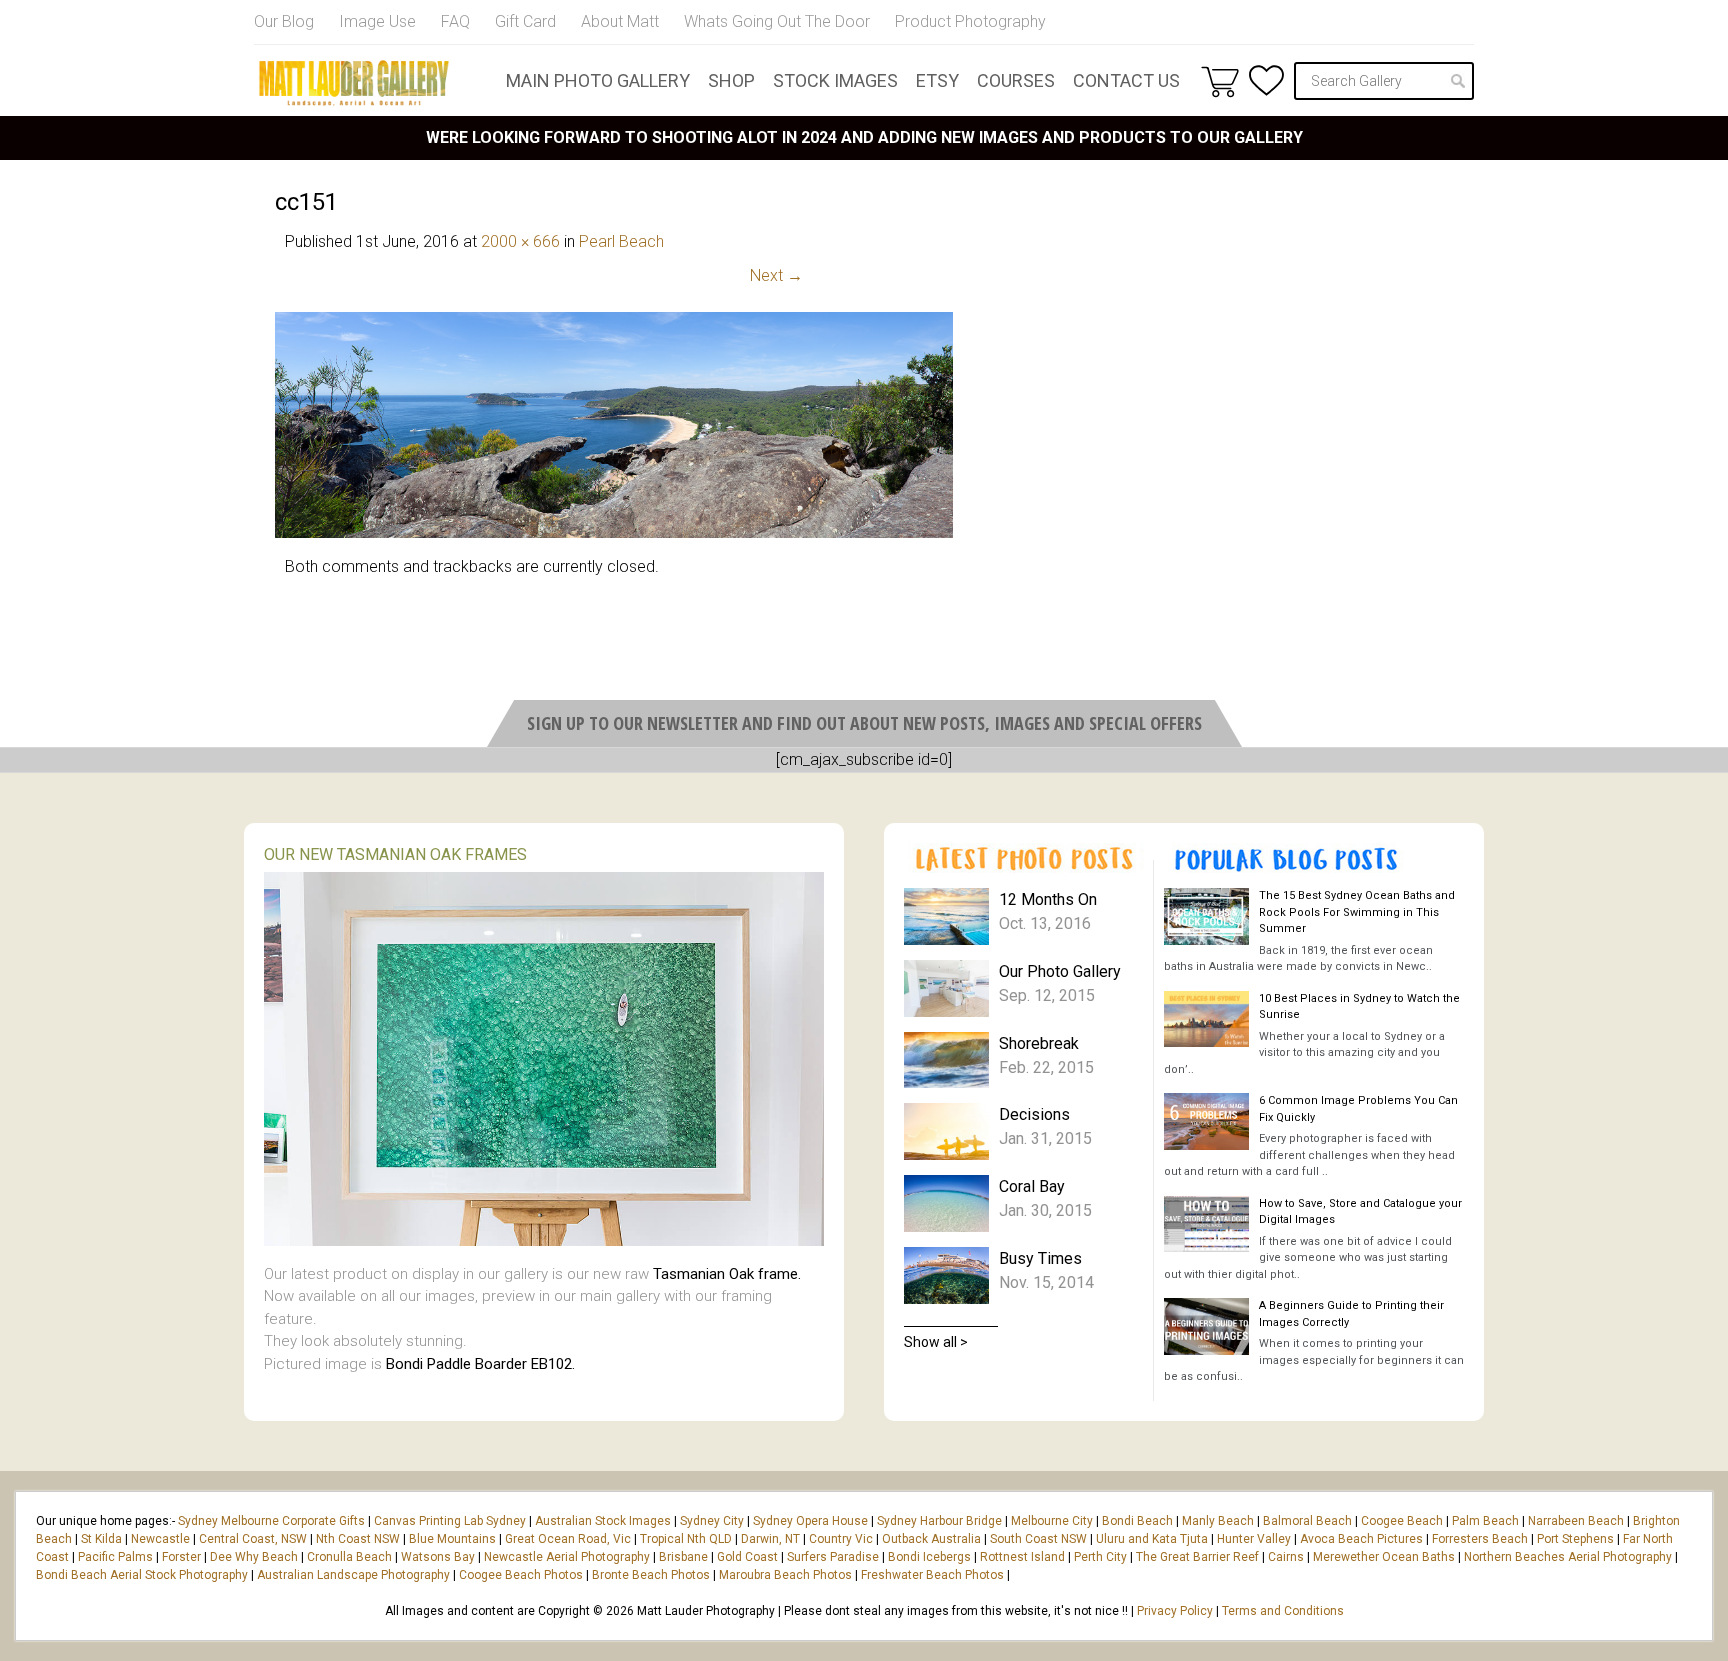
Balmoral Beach (1307, 1521)
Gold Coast (747, 1557)
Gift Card (525, 21)
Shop (731, 80)
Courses (1016, 80)
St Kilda (101, 1539)
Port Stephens (1575, 1539)
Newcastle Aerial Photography (567, 1557)
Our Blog (284, 21)
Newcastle (160, 1539)
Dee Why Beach (254, 1557)
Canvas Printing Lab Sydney (450, 1521)
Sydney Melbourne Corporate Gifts (273, 1521)
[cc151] (614, 532)
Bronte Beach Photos (651, 1575)
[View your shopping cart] (1220, 81)
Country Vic (841, 1539)
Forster (181, 1557)
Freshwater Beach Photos (932, 1575)
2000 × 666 (520, 241)
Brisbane (683, 1557)
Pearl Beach (621, 241)
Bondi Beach (1137, 1521)
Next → (776, 275)
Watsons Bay (438, 1557)
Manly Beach (1218, 1521)
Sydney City (712, 1521)
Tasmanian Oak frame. (727, 1274)
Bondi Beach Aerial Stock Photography (142, 1575)
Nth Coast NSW (358, 1539)
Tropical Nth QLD (686, 1539)
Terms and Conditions (1283, 1611)
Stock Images (835, 80)
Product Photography (970, 21)
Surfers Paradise (833, 1557)
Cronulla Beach (349, 1557)
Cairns (1286, 1557)
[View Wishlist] (1266, 80)
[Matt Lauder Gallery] (354, 83)
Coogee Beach (1402, 1521)
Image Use (377, 21)
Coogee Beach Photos (521, 1575)
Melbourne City (1052, 1521)
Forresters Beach (1480, 1539)
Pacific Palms (115, 1557)
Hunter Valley (1254, 1539)
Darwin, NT (770, 1539)
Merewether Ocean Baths (1384, 1557)
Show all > (936, 1342)
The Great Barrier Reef (1197, 1557)
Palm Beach (1485, 1521)
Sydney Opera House (810, 1521)
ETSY (937, 80)
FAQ (455, 21)
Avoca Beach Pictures (1361, 1539)
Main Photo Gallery (598, 80)
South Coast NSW (1038, 1539)
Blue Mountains (451, 1539)
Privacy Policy (1175, 1611)
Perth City (1100, 1557)
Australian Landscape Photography (353, 1575)
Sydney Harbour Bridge (939, 1521)
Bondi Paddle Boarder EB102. (480, 1364)
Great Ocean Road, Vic (568, 1539)
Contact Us (1126, 80)
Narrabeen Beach (1576, 1521)
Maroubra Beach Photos (785, 1575)
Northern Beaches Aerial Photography (1568, 1557)
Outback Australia (931, 1539)
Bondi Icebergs (929, 1557)
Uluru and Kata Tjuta (1152, 1539)
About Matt (620, 21)
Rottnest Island (1022, 1557)
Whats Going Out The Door (777, 21)
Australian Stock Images (603, 1521)
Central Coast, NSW (253, 1539)
